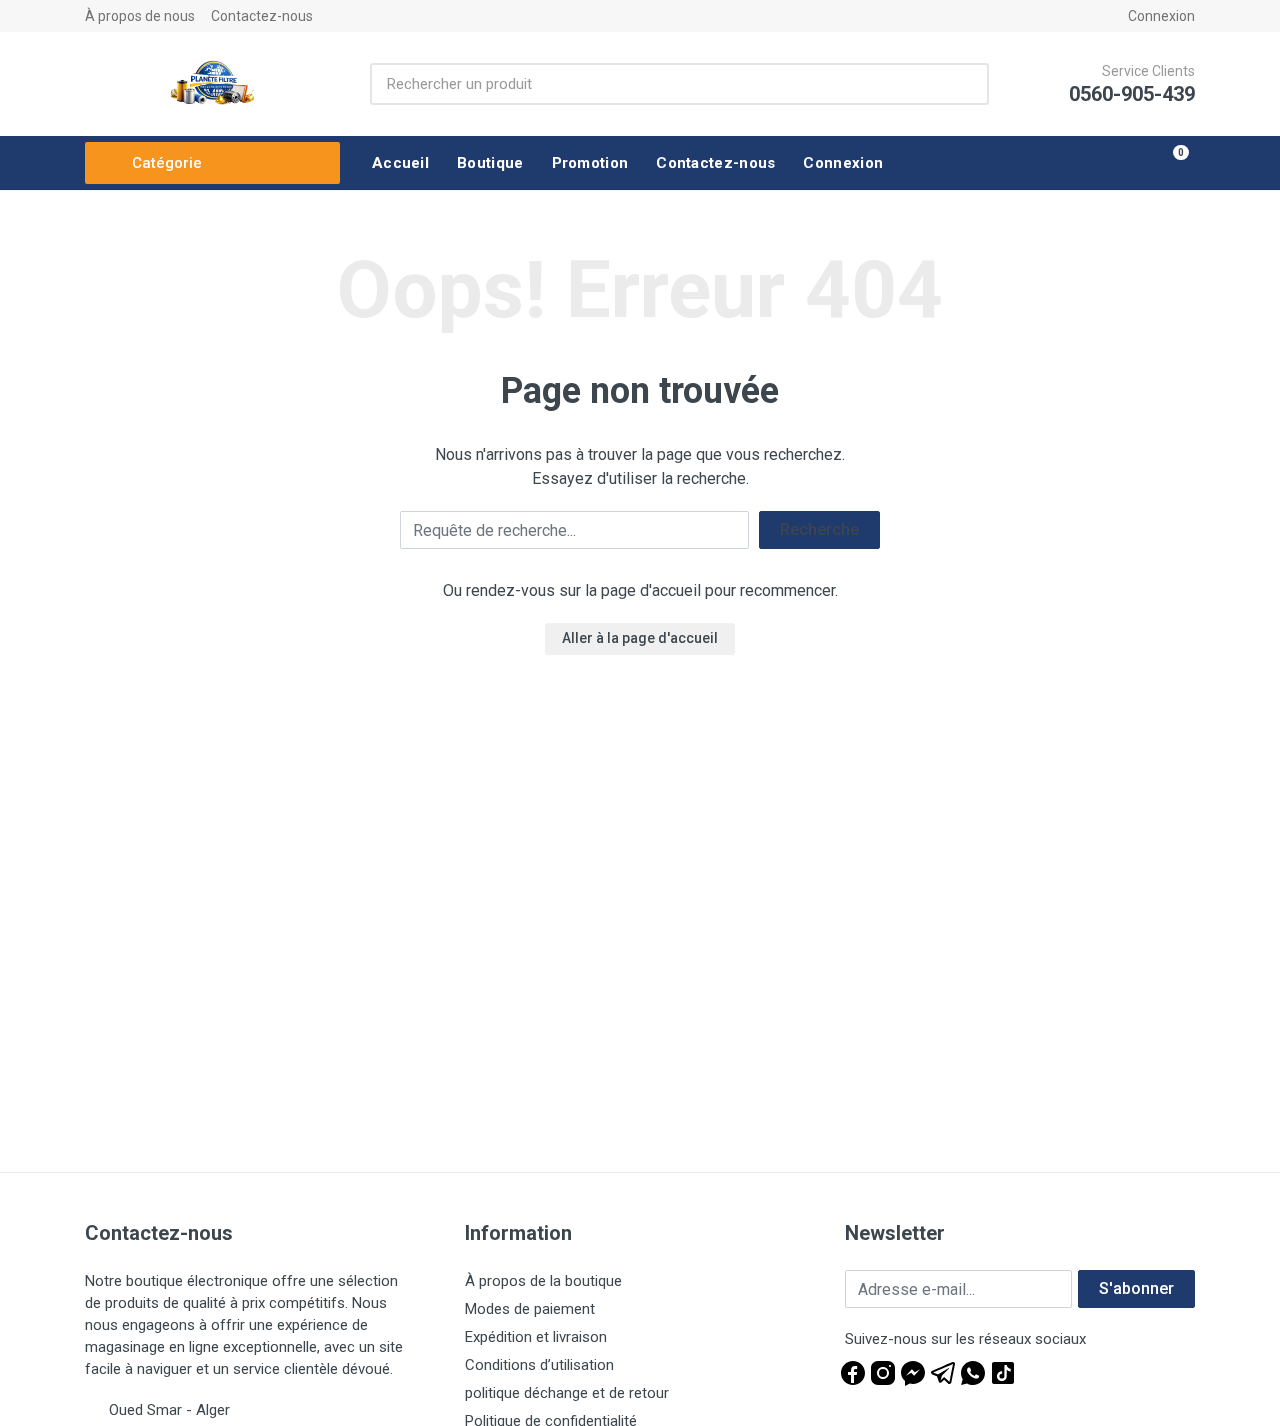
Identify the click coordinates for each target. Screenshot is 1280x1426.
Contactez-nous (262, 16)
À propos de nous (140, 16)
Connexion (1161, 16)
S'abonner (1136, 1288)
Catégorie (167, 163)
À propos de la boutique (543, 1281)
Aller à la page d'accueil (640, 638)
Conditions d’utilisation (539, 1365)
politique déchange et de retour (567, 1393)
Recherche (819, 529)
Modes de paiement (530, 1309)
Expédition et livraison (536, 1337)
